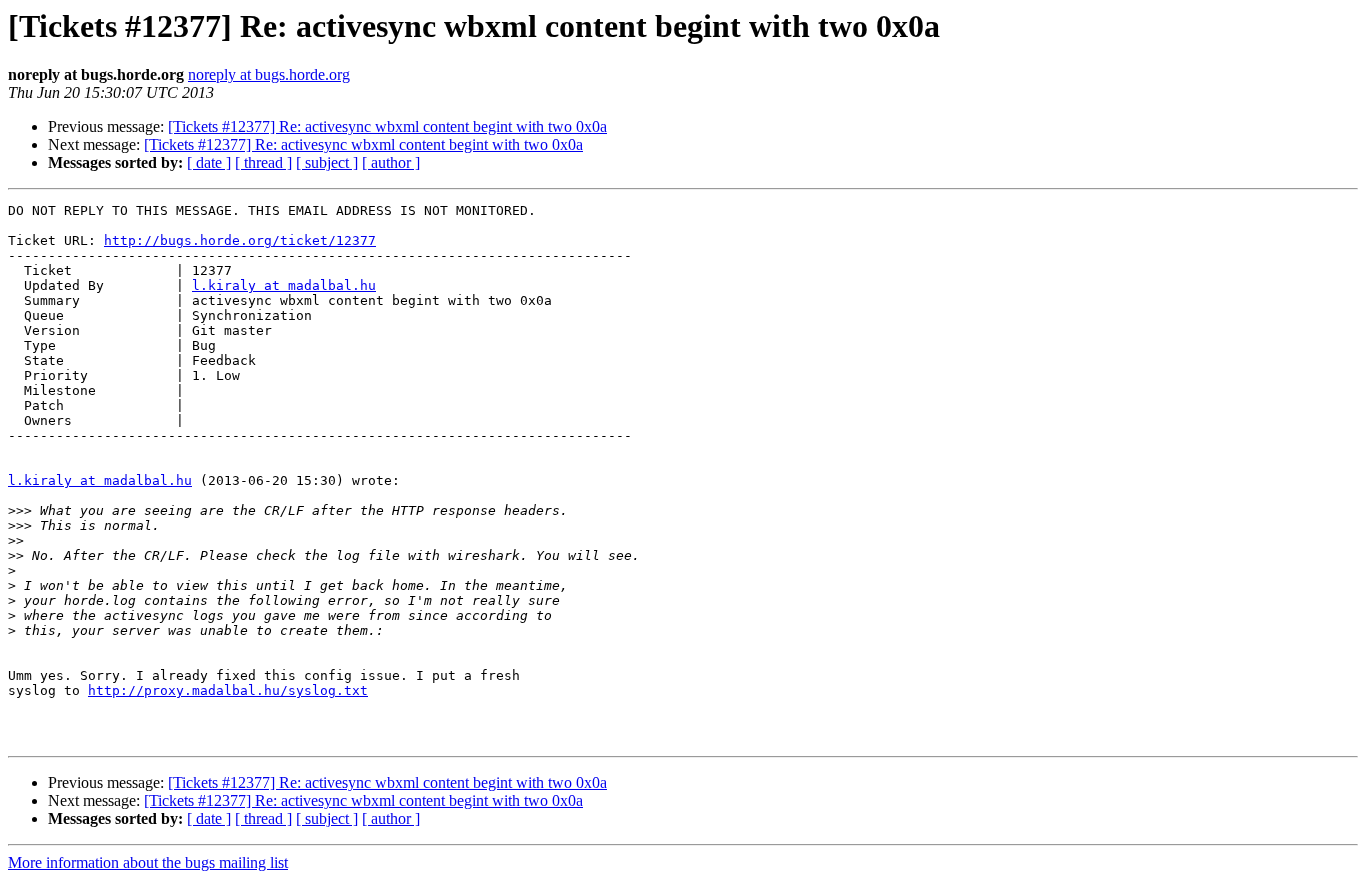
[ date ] (209, 162)
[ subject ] (327, 162)
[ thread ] (263, 162)
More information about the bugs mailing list (148, 862)
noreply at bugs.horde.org (269, 74)
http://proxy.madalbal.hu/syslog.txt (228, 690)
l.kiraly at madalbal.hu (284, 285)
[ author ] (391, 162)
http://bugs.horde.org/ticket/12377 (240, 240)
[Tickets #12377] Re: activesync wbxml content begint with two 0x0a (387, 126)
